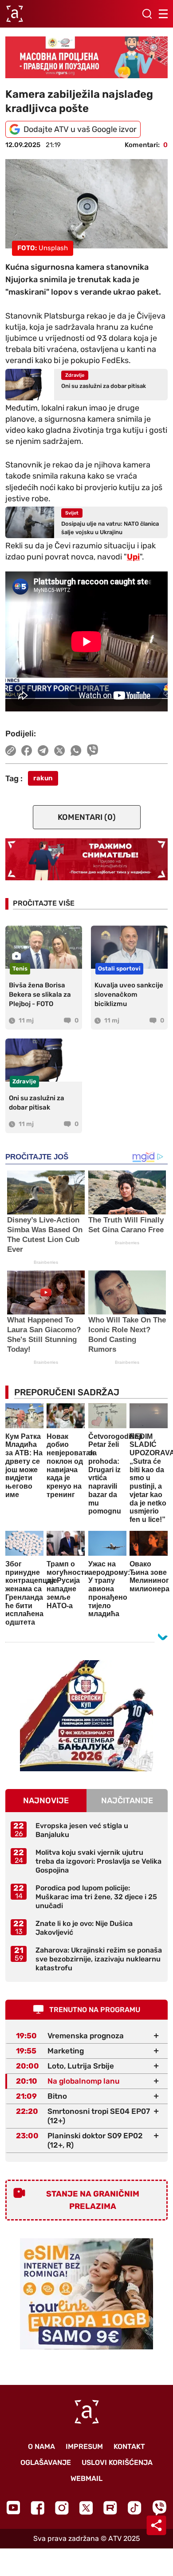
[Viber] (159, 2508)
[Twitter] (86, 2508)
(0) (87, 817)
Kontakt (129, 2446)
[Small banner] (86, 1716)
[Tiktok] (135, 2508)
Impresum (84, 2446)
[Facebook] (37, 2508)
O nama (41, 2446)
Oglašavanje (46, 2462)
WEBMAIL (86, 2478)
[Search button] (147, 14)
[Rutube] (110, 2508)
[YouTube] (13, 2508)
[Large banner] (86, 57)
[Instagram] (62, 2508)
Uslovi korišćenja (117, 2462)
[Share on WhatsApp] (76, 751)
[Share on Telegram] (43, 751)
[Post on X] (60, 751)
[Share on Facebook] (27, 751)
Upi (133, 557)
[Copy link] (11, 751)
